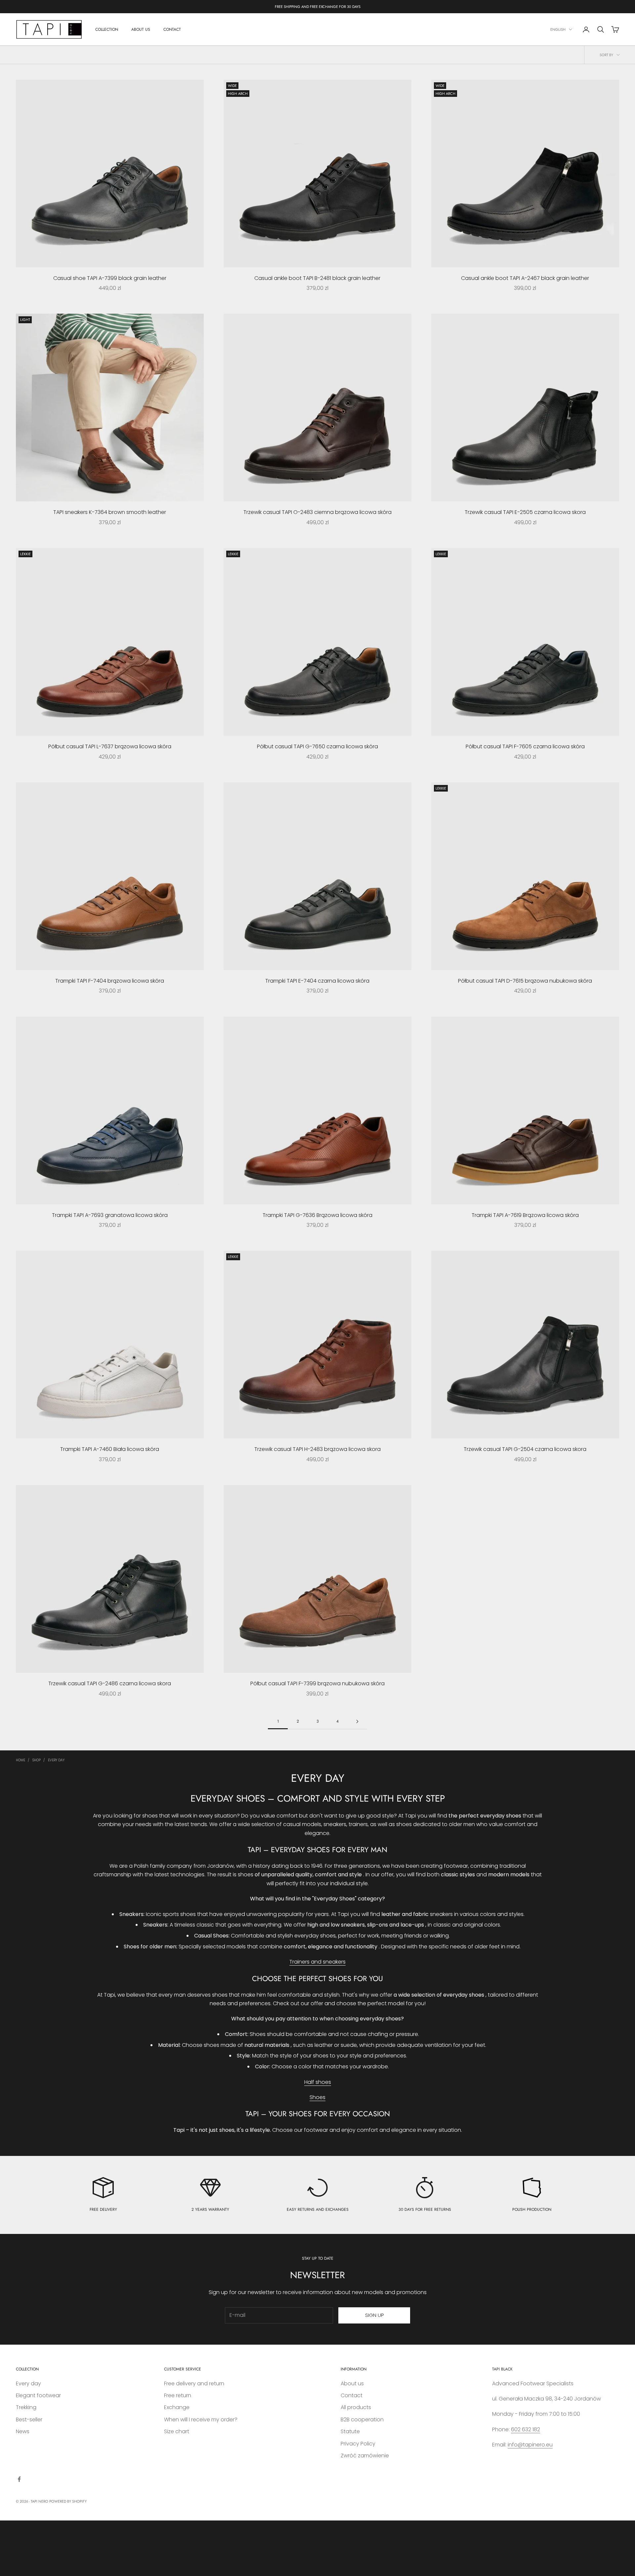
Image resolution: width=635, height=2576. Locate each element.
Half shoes (318, 2082)
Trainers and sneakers (317, 1962)
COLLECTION (107, 29)
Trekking (26, 2407)
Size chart (177, 2431)
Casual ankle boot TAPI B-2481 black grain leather (317, 278)
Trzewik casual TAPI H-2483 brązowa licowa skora (317, 1449)
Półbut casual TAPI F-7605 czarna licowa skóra (525, 746)
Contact (352, 2395)
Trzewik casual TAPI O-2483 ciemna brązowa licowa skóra (317, 512)
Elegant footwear (38, 2395)
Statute (350, 2431)
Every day (56, 1760)
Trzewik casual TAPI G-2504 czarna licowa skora (525, 1449)
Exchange (177, 2407)
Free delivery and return (194, 2383)
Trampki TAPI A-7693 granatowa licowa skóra (110, 1215)
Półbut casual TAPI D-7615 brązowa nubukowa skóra (525, 981)
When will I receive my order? (201, 2420)
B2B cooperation (362, 2420)
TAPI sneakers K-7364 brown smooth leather (110, 512)
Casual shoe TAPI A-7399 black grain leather (110, 278)
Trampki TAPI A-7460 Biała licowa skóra (110, 1449)
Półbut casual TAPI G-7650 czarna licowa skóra (317, 746)
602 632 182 (526, 2429)
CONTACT (172, 29)
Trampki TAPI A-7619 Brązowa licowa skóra (525, 1215)
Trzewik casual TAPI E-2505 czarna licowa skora (525, 512)
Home (21, 1760)
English (558, 29)
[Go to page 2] (357, 1721)
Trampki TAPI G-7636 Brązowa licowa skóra (317, 1215)
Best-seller (29, 2420)
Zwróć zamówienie (365, 2456)
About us (352, 2383)
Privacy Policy (358, 2444)
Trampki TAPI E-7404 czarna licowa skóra (317, 981)
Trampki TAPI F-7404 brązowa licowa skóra (110, 981)
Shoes (317, 2097)
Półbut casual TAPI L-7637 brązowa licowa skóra (110, 746)
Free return (178, 2395)
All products (356, 2407)
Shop (37, 1760)
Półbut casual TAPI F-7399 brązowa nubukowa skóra (317, 1683)
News (23, 2431)
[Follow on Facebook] (19, 2479)
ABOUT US (141, 29)
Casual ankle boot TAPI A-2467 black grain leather (525, 278)
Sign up (374, 2315)
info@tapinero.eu (530, 2445)
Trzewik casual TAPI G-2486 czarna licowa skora (110, 1683)
